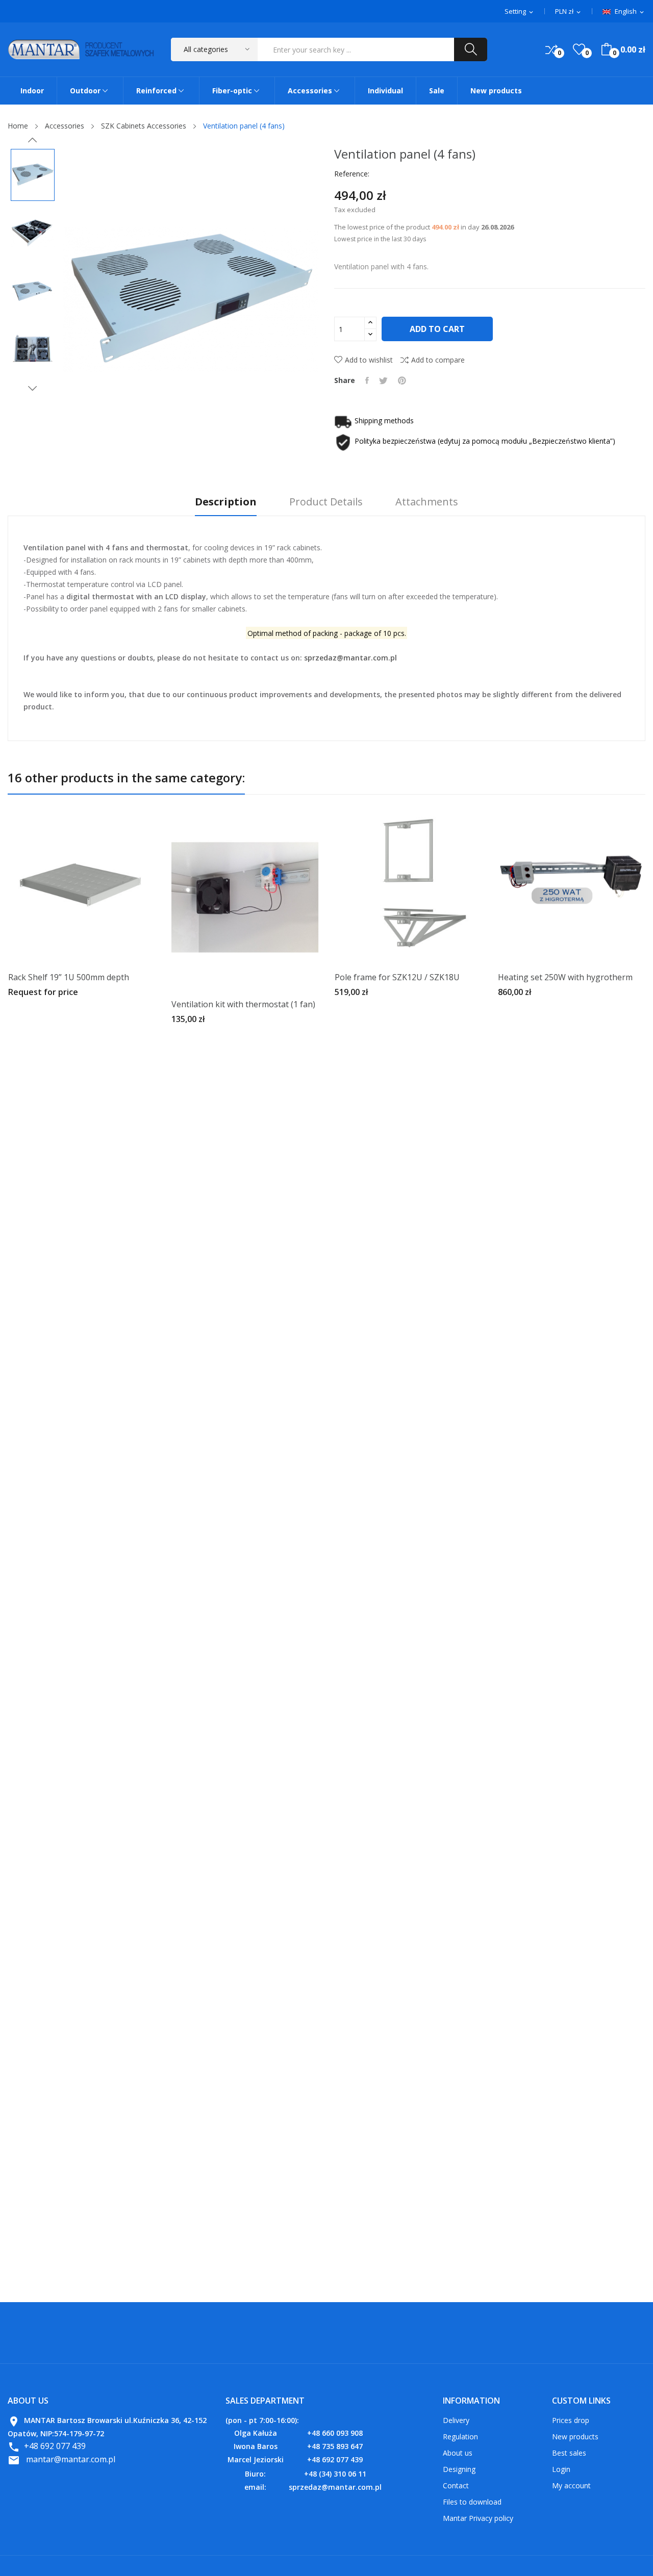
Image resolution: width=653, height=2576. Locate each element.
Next (33, 388)
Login (561, 2469)
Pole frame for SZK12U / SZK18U (397, 977)
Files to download (472, 2502)
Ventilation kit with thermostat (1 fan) (243, 1004)
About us (458, 2453)
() (579, 49)
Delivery (456, 2420)
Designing (459, 2469)
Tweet (383, 380)
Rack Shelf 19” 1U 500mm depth (69, 977)
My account (571, 2485)
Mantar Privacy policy (478, 2518)
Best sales (569, 2453)
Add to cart (437, 329)
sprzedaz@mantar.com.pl (350, 658)
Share (367, 380)
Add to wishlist (369, 360)
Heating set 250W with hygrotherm (565, 977)
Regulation (460, 2437)
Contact (456, 2485)
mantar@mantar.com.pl (71, 2459)
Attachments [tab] (427, 502)
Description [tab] (226, 502)
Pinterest (402, 380)
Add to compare (438, 360)
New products (575, 2437)
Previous (33, 140)
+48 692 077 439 (55, 2446)
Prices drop (571, 2420)
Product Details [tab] (326, 502)
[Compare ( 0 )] (551, 49)
